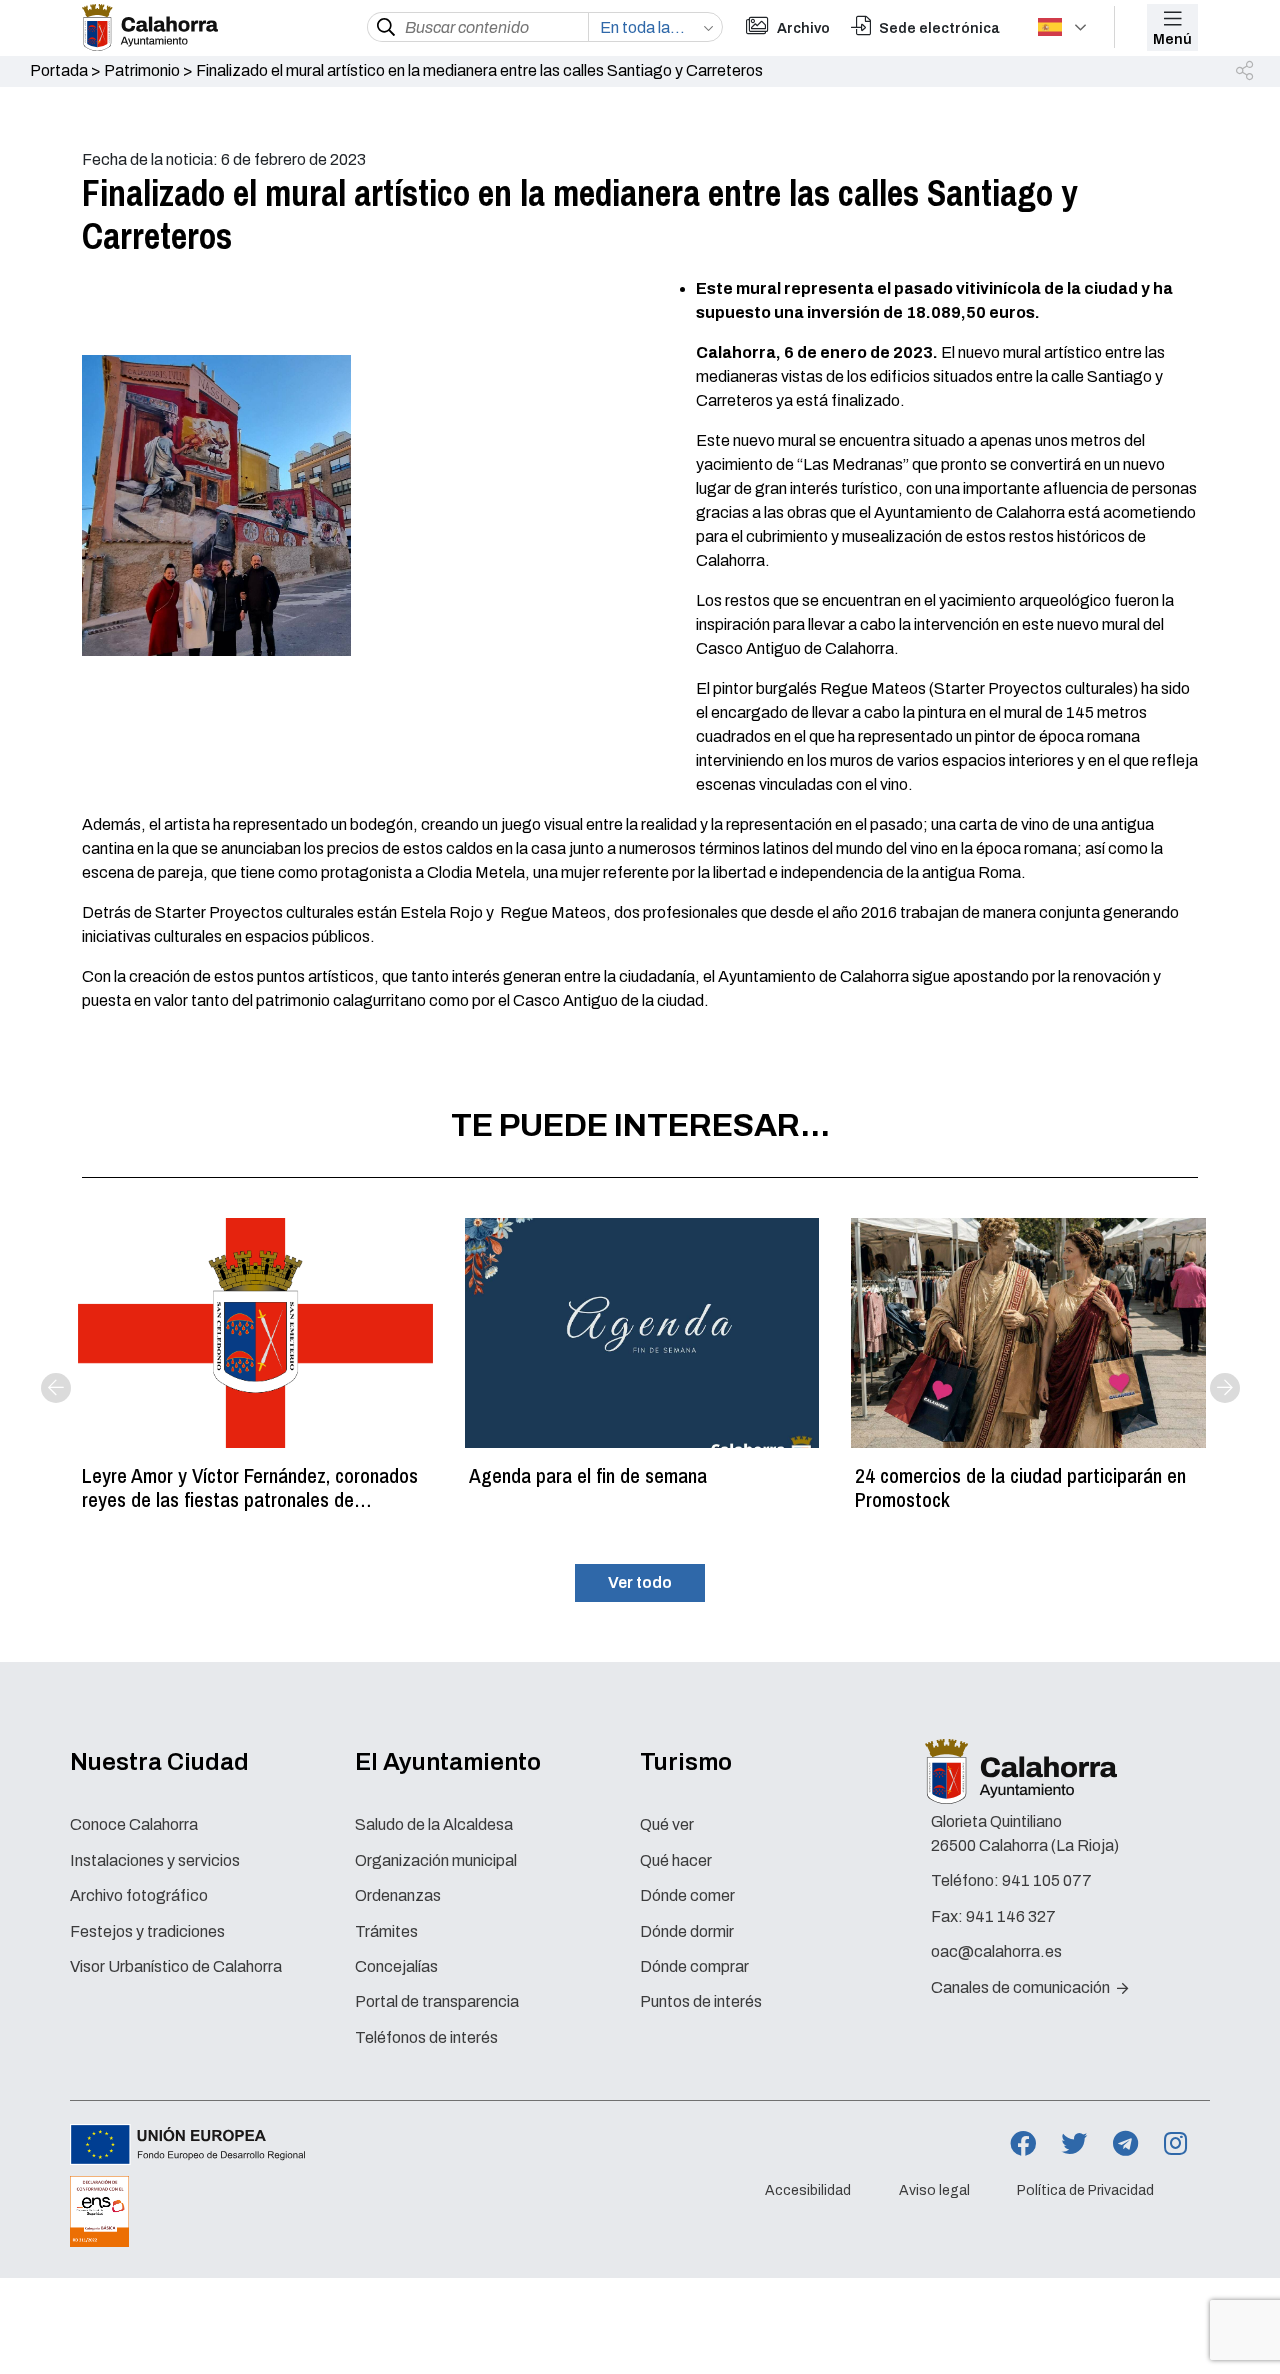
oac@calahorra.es (996, 1951)
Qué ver (667, 1824)
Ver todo (640, 1582)
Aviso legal (934, 2190)
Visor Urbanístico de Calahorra (176, 1966)
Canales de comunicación (1022, 1987)
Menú (1172, 39)
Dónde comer (687, 1895)
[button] (1246, 72)
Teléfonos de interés (426, 2037)
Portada (59, 70)
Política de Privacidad (1085, 2190)
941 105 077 (1047, 1880)
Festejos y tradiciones (147, 1931)
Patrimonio (142, 70)
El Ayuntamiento (448, 1762)
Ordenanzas (398, 1895)
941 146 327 (1011, 1916)
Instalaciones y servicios (155, 1860)
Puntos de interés (701, 2001)
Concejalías (396, 1966)
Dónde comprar (694, 1966)
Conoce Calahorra (134, 1824)
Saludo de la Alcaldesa (434, 1824)
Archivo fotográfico (139, 1895)
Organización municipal (436, 1860)
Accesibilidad (808, 2190)
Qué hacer (676, 1860)
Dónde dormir (687, 1931)
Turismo (686, 1762)
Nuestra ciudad (159, 1762)
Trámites (386, 1931)
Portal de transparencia (437, 2001)
